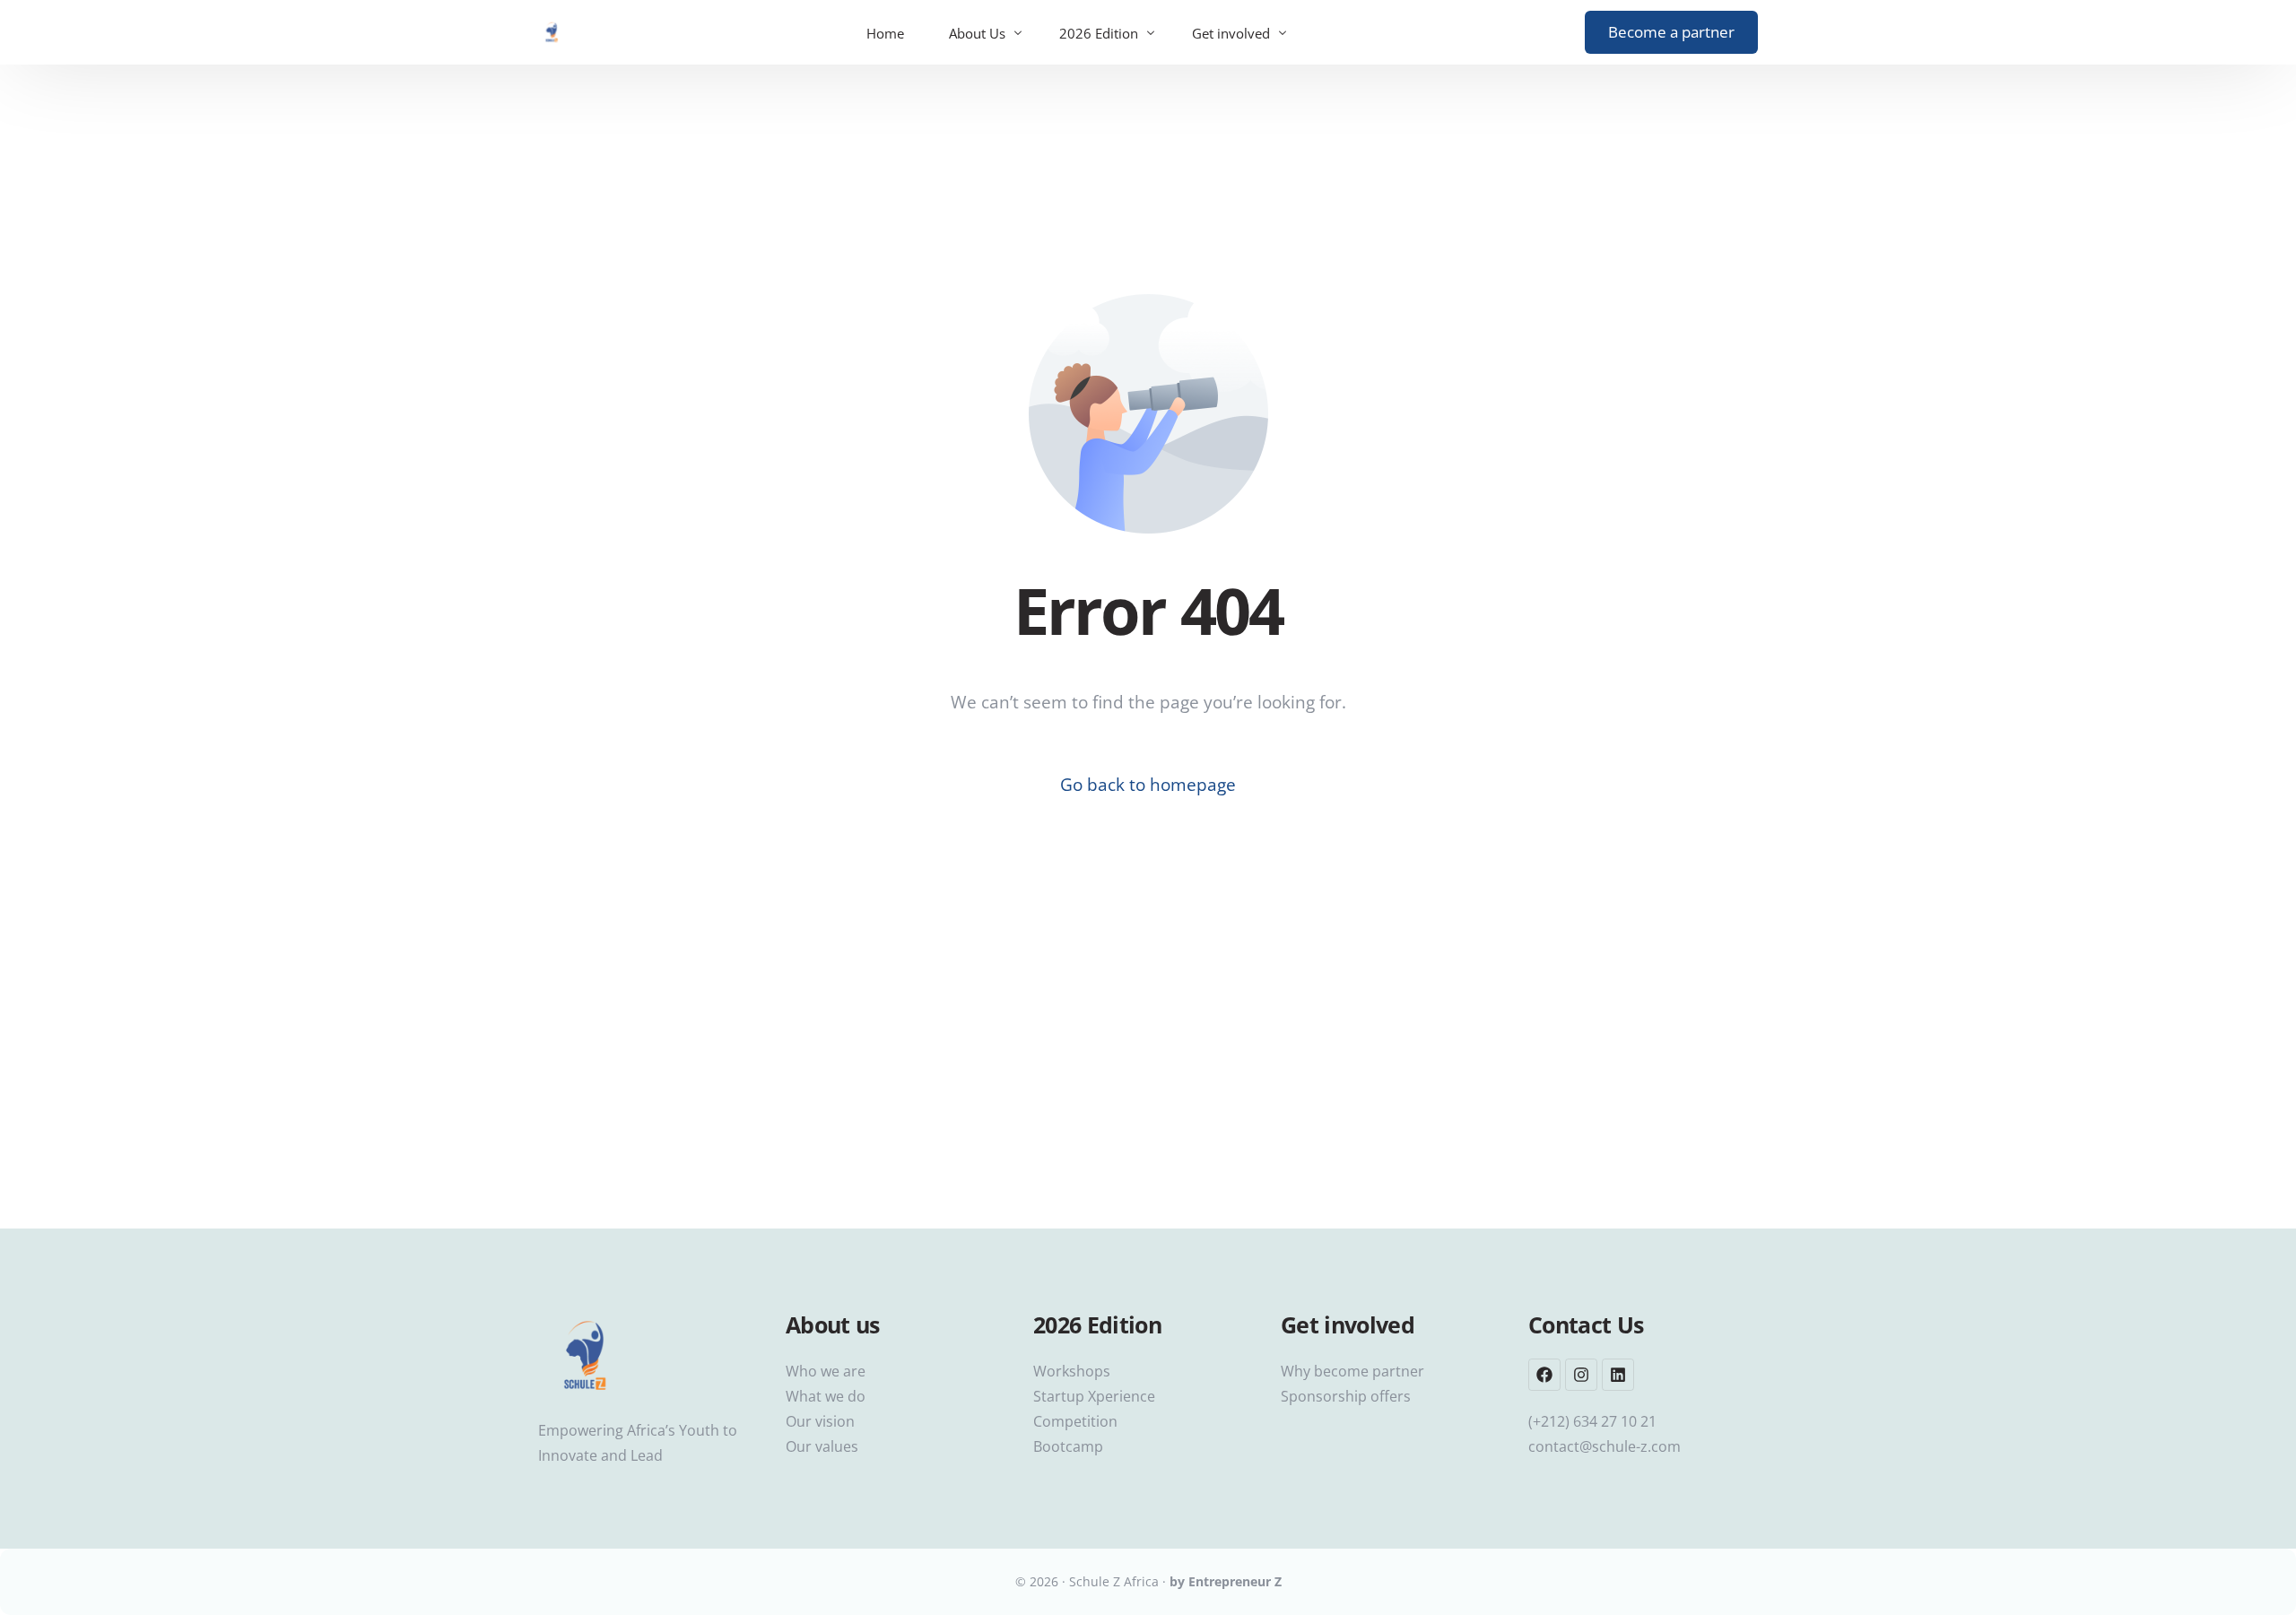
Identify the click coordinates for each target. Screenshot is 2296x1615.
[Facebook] (1544, 1375)
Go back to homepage (1148, 785)
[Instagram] (1581, 1375)
